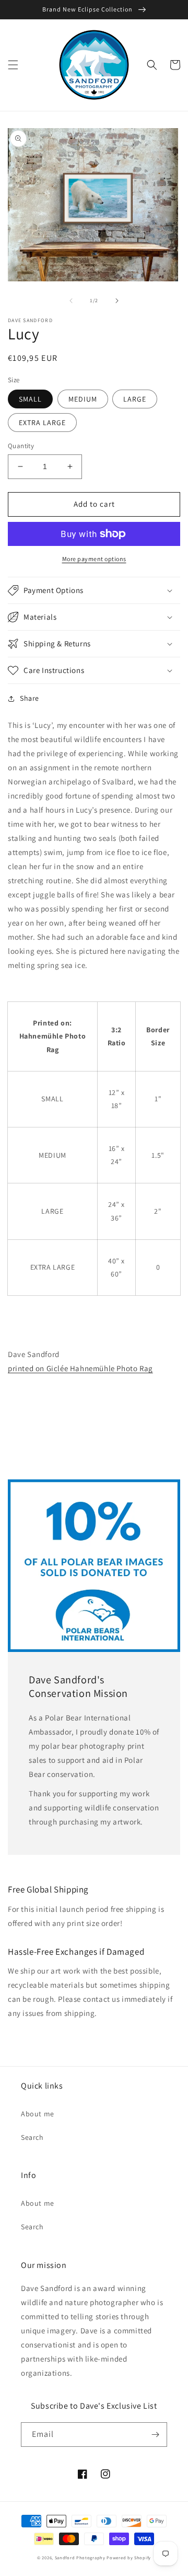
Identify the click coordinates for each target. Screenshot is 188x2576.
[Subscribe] (155, 2435)
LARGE (135, 399)
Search (32, 2137)
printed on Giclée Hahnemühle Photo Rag (80, 1368)
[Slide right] (117, 301)
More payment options (94, 559)
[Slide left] (71, 301)
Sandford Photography (80, 2557)
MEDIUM (83, 399)
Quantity (21, 446)
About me (38, 2114)
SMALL (30, 399)
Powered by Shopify (129, 2557)
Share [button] (30, 698)
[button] (13, 65)
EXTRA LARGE (42, 423)
